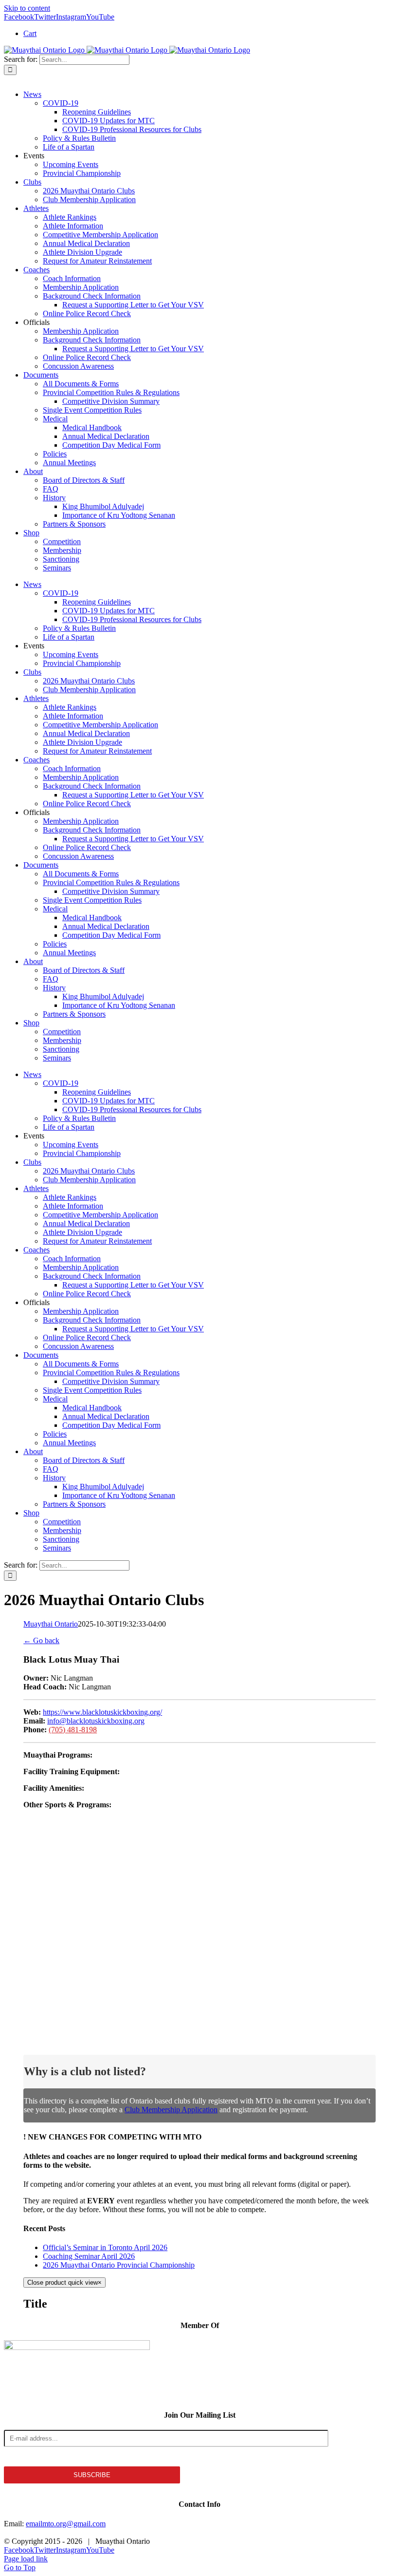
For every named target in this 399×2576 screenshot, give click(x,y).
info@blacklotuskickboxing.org (96, 1721)
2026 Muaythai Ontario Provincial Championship (119, 2265)
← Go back (41, 1640)
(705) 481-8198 (73, 1730)
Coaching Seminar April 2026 (89, 2256)
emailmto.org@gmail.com (66, 2524)
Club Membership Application (171, 2110)
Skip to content (27, 8)
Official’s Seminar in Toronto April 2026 (105, 2247)
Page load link (26, 2559)
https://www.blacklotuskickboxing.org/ (102, 1712)
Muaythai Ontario (51, 1624)
